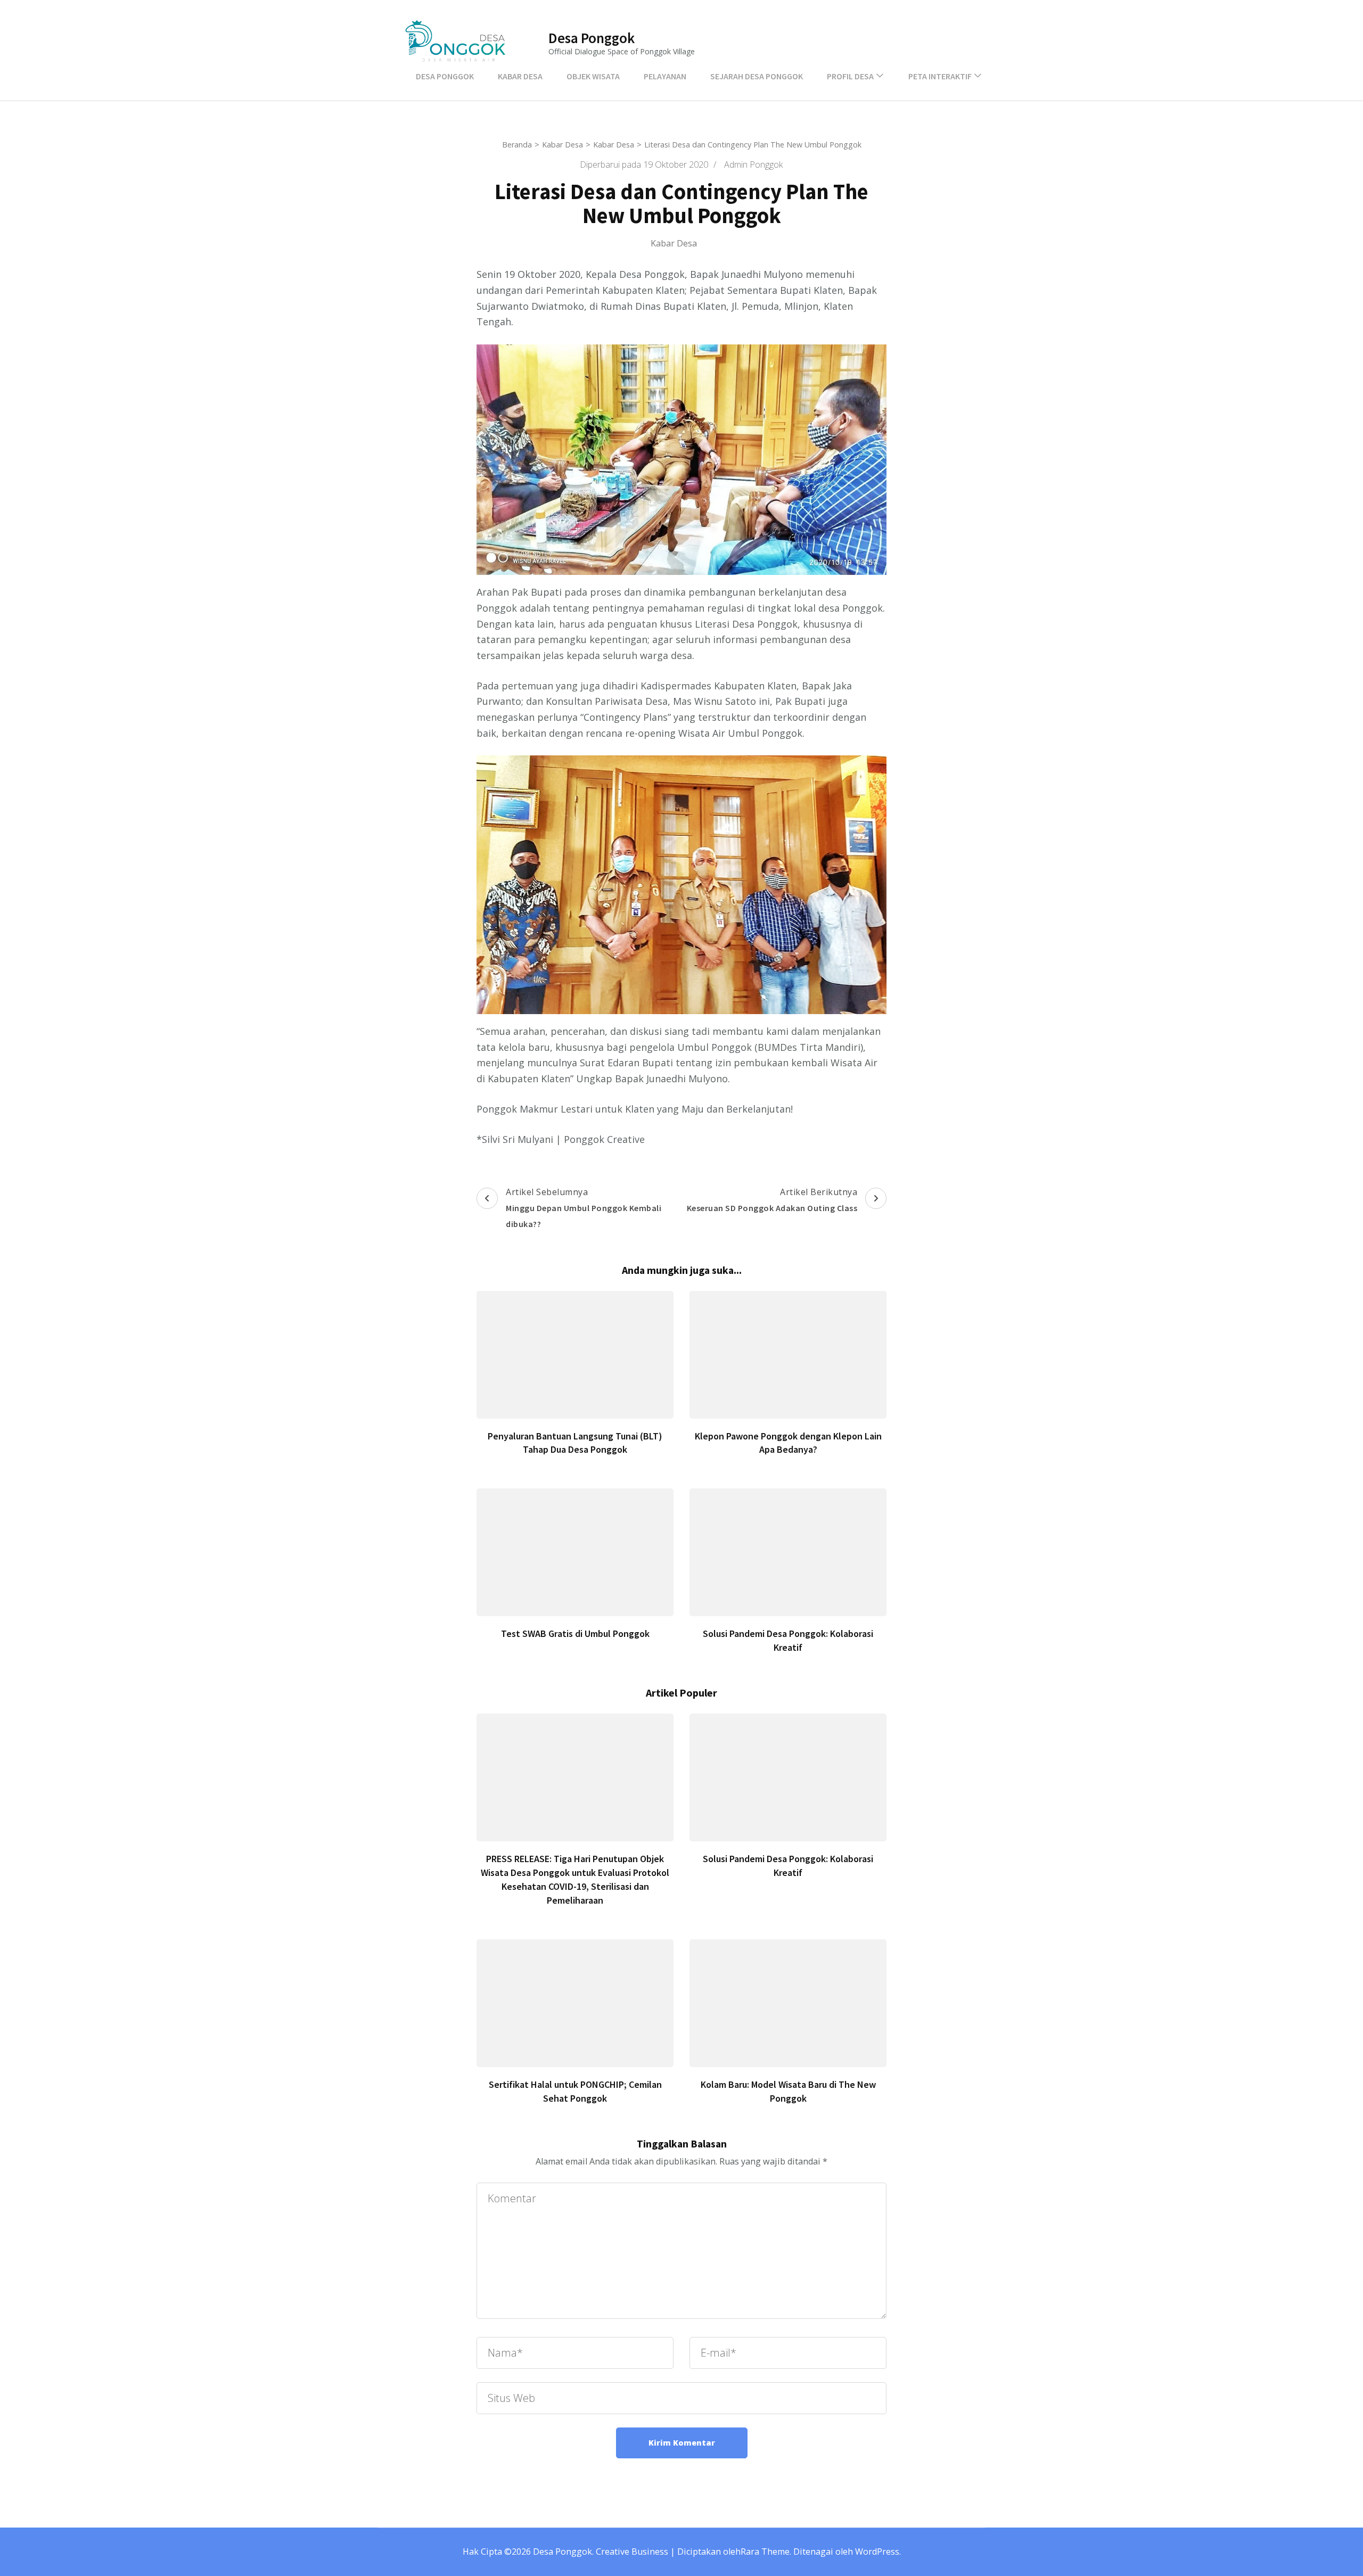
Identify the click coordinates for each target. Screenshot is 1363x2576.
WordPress (877, 2552)
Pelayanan (665, 76)
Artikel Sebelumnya (584, 1207)
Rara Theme (765, 2552)
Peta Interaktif (940, 76)
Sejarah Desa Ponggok (757, 76)
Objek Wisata (593, 76)
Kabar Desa (520, 76)
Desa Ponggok (592, 38)
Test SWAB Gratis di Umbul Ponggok (575, 1633)
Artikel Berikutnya (772, 1200)
